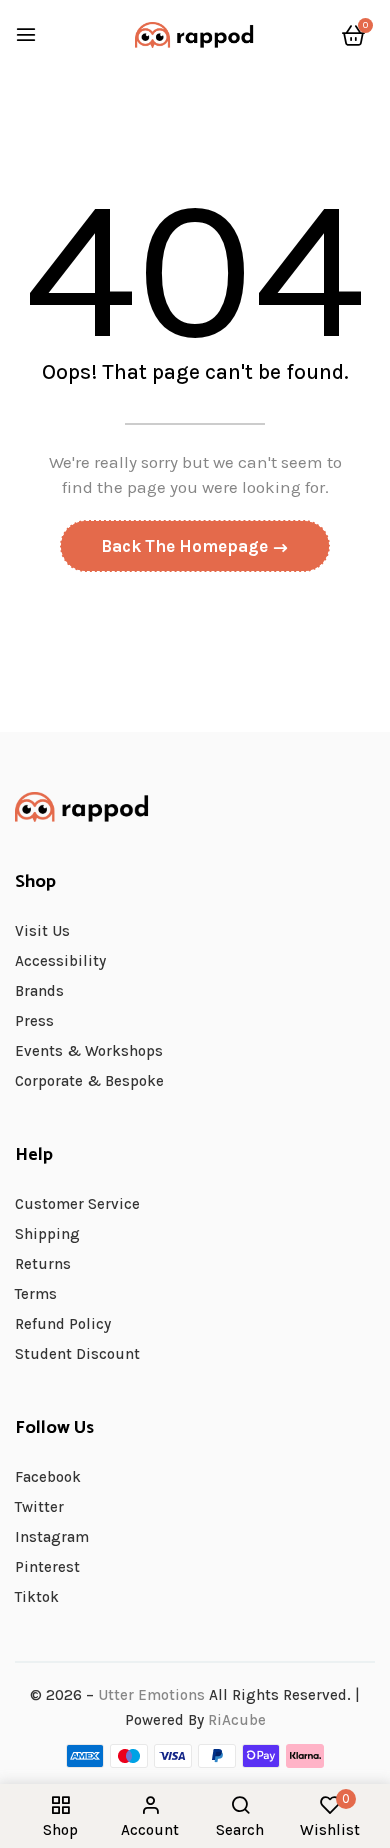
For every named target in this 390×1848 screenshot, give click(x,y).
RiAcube (237, 1720)
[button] (353, 36)
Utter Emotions (151, 1695)
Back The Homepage (186, 546)
